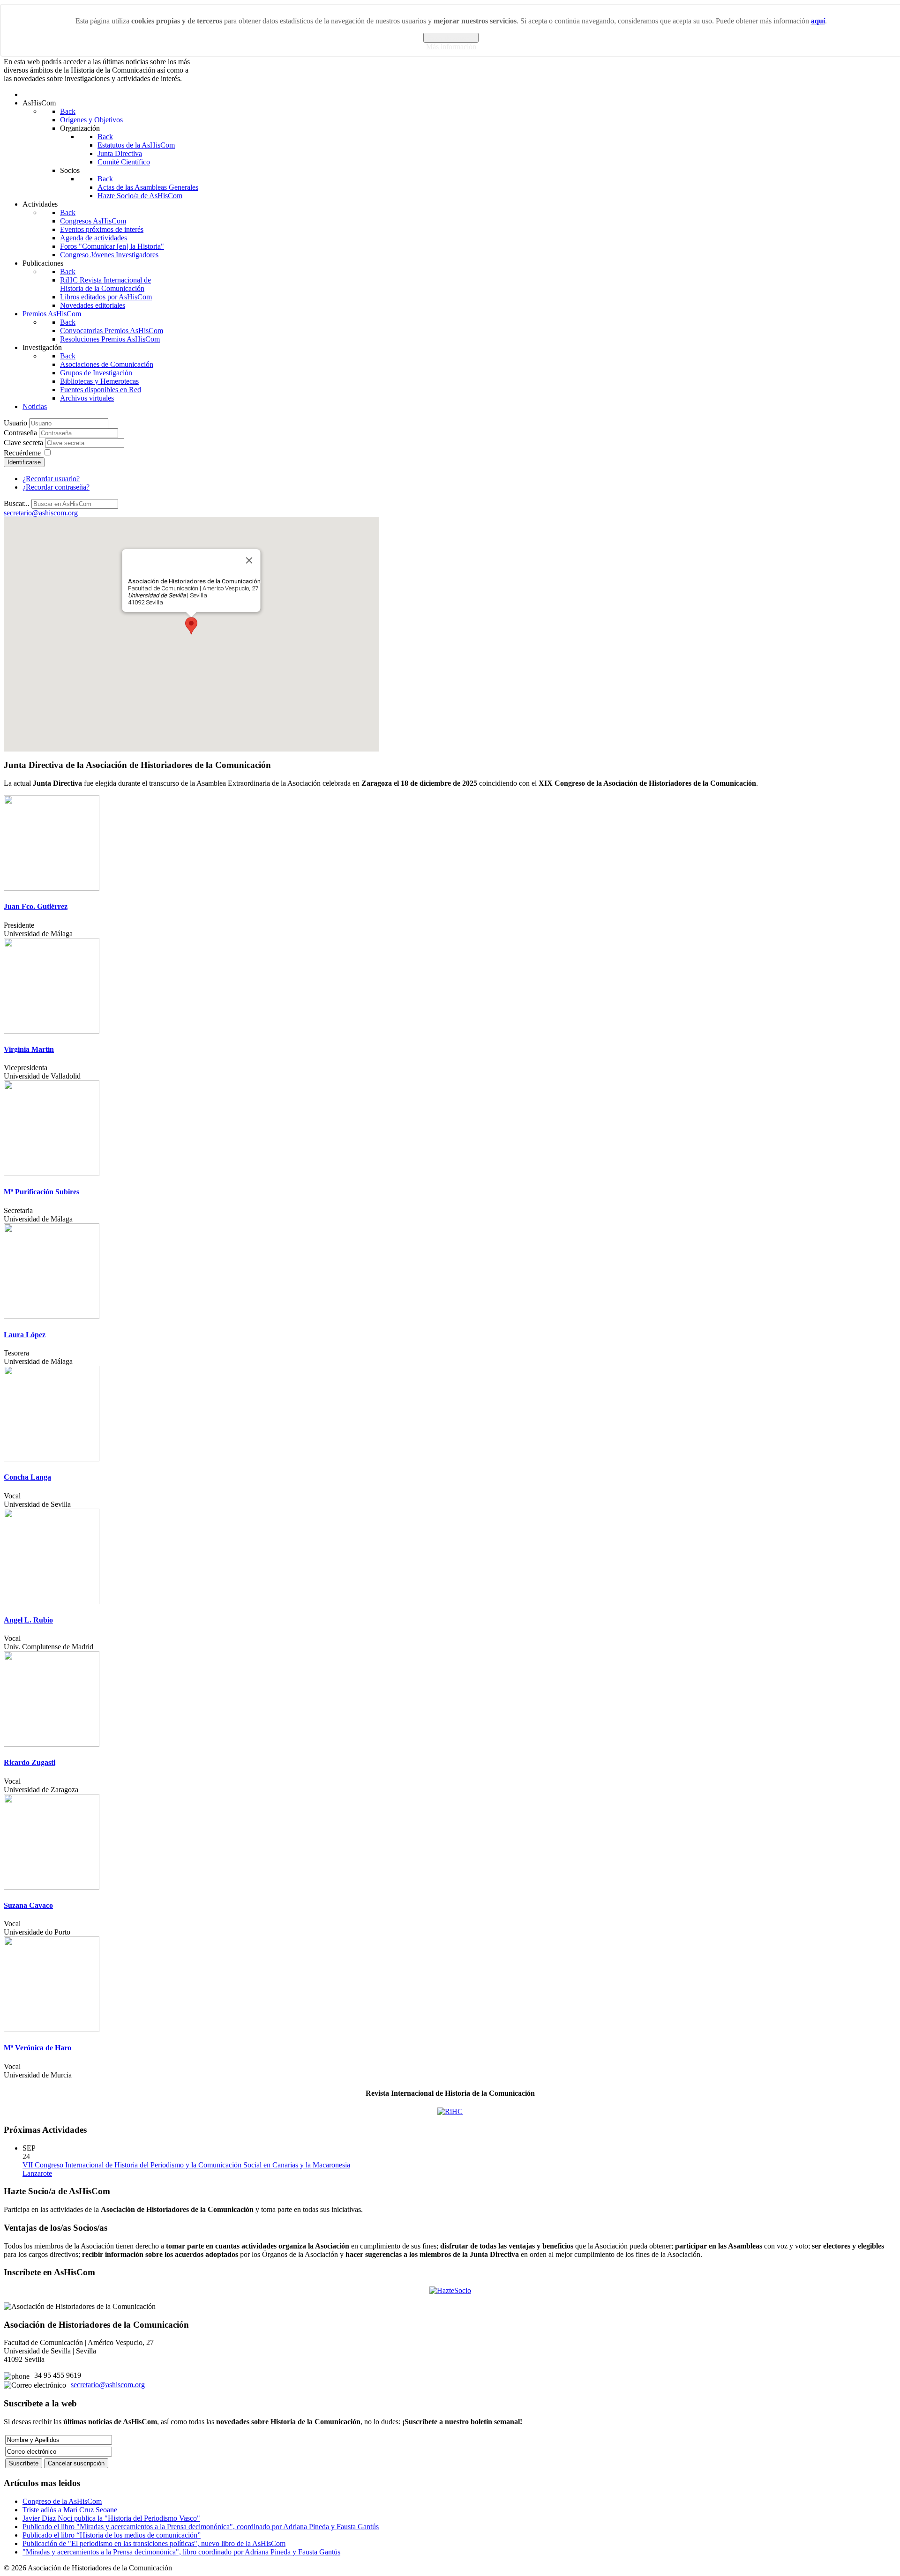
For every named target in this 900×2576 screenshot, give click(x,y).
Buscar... (17, 503)
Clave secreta (23, 443)
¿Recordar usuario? (51, 479)
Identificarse (24, 462)
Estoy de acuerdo (451, 38)
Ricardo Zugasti (30, 1762)
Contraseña (20, 433)
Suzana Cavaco (28, 1905)
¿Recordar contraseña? (56, 487)
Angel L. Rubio (28, 1620)
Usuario (15, 423)
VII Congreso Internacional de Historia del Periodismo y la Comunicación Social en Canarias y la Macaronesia (186, 2165)
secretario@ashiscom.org (108, 2385)
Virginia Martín (29, 1049)
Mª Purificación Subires (41, 1192)
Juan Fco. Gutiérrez (36, 906)
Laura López (25, 1335)
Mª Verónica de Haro (37, 2048)
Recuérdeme (22, 453)
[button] (191, 626)
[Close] (249, 560)
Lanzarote (37, 2173)
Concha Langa (27, 1477)
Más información (451, 47)
